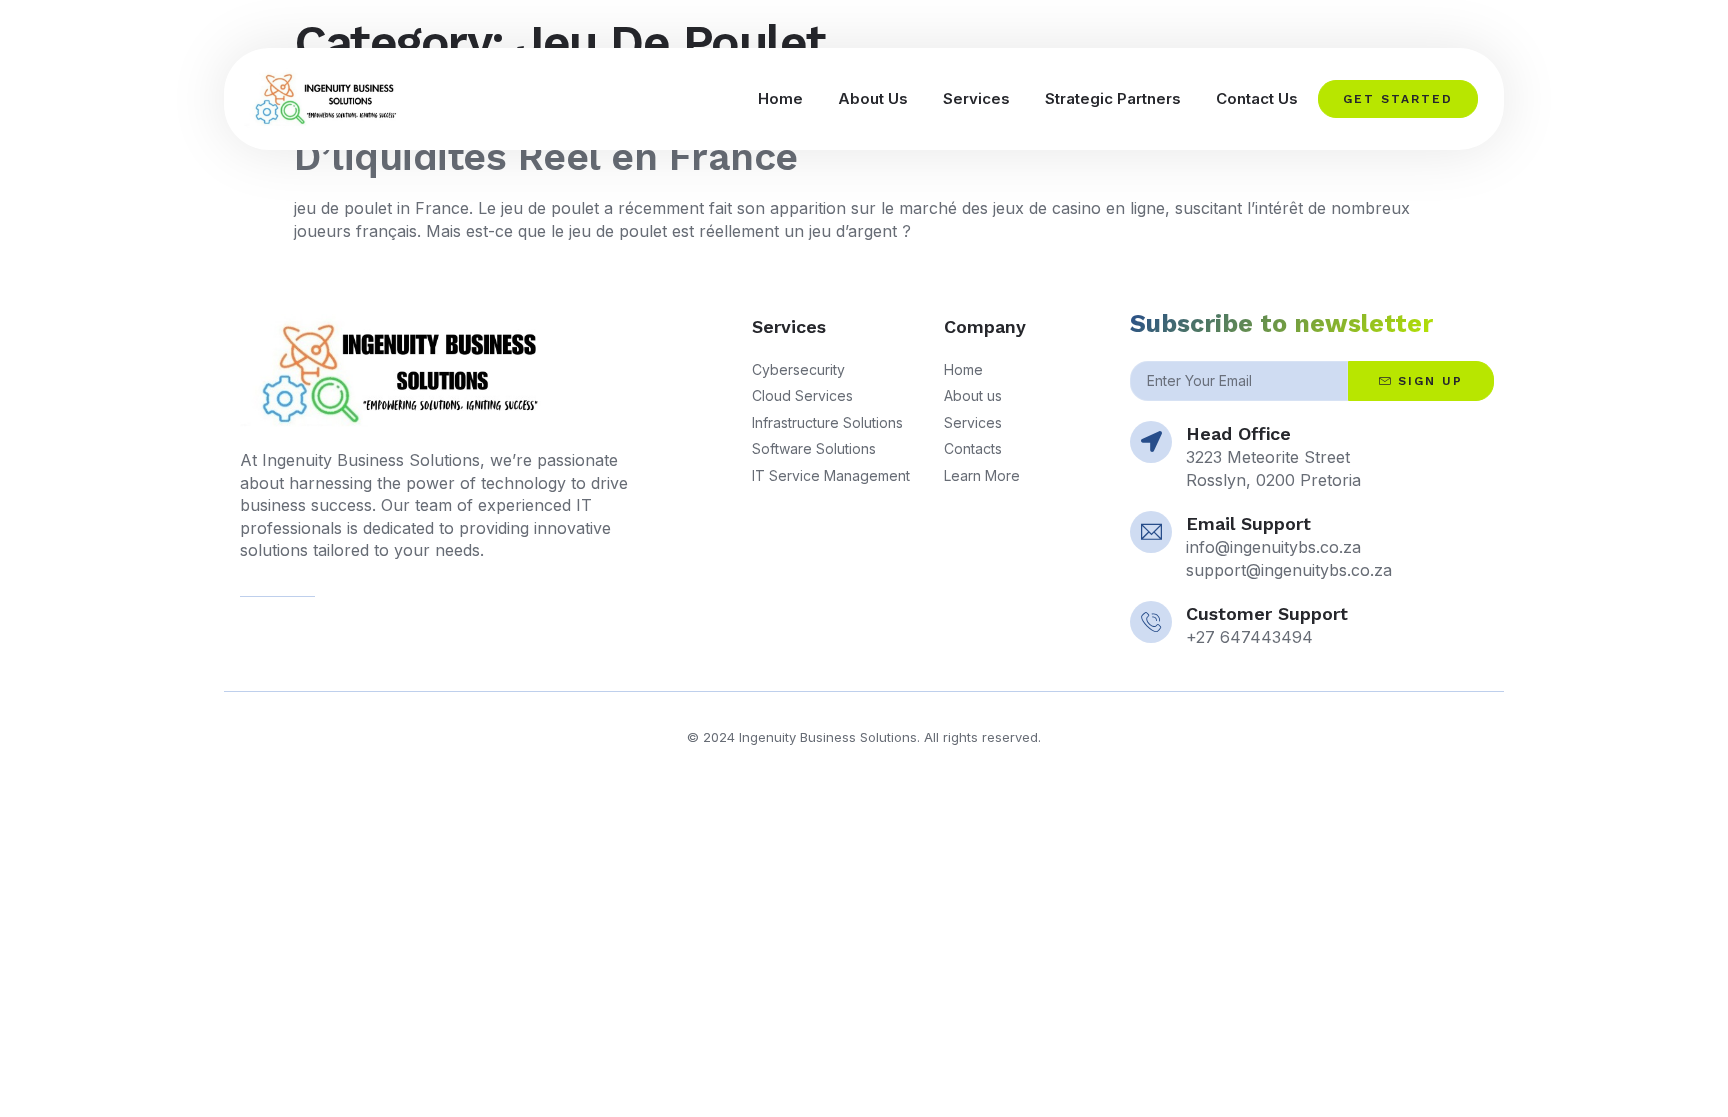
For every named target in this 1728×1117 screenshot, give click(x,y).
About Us (873, 98)
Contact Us (1257, 98)
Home (780, 98)
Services (976, 98)
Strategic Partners (1113, 98)
